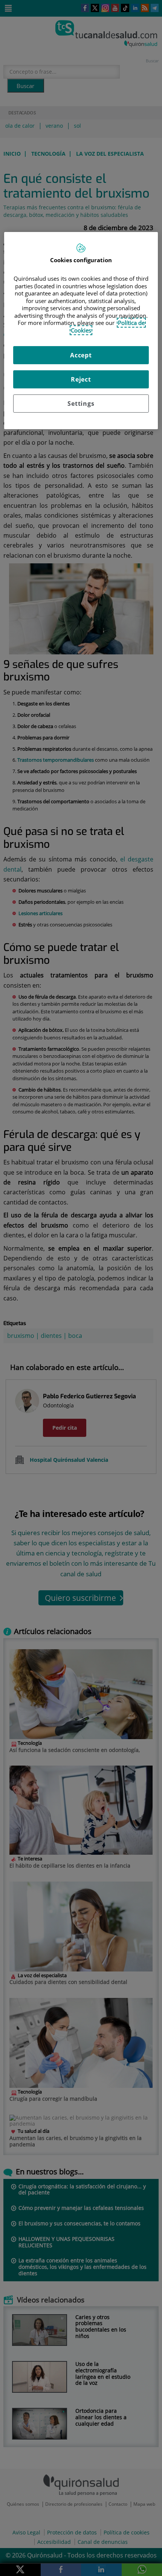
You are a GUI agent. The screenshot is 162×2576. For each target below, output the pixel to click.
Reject (81, 379)
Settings (81, 404)
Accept (81, 355)
